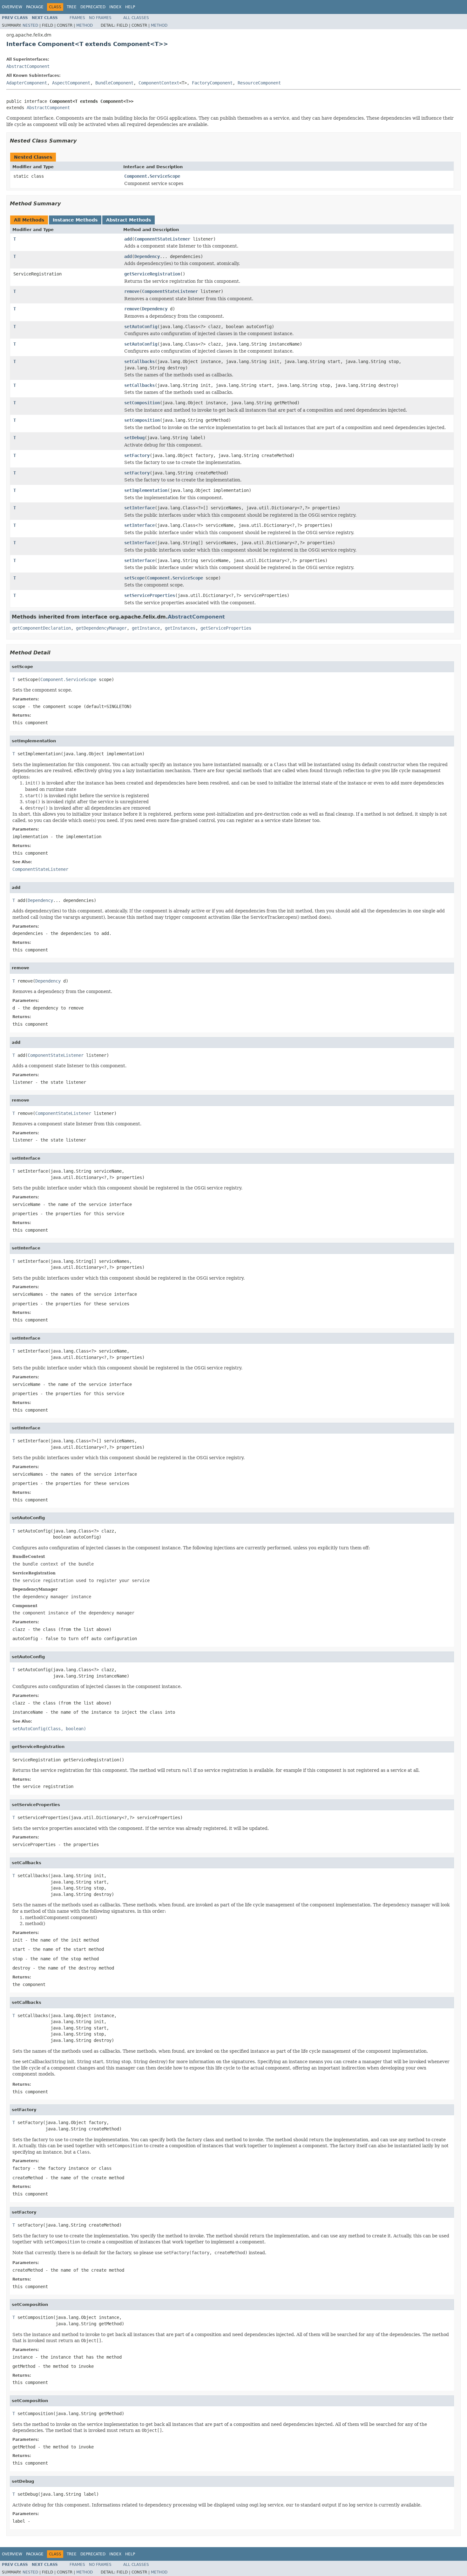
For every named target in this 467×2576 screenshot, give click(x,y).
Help (130, 7)
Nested (30, 25)
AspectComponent (71, 83)
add (128, 239)
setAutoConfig (141, 327)
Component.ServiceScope (152, 176)
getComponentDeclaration (42, 628)
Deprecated (93, 7)
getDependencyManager (101, 628)
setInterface (139, 508)
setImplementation (146, 490)
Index (115, 7)
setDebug (134, 438)
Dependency (147, 256)
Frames (77, 18)
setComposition (142, 403)
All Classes (136, 18)
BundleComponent (114, 83)
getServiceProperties (226, 628)
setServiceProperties (150, 595)
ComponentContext (159, 83)
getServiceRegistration (152, 274)
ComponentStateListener (162, 239)
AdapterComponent (27, 83)
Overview (12, 7)
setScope (134, 578)
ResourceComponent (259, 83)
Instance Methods (75, 220)
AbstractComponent (28, 66)
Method (85, 25)
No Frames (100, 18)
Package (35, 7)
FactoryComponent (212, 83)
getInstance (146, 628)
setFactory (137, 455)
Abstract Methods (129, 220)
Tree (72, 7)
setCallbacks (139, 361)
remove (132, 291)
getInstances (180, 628)
